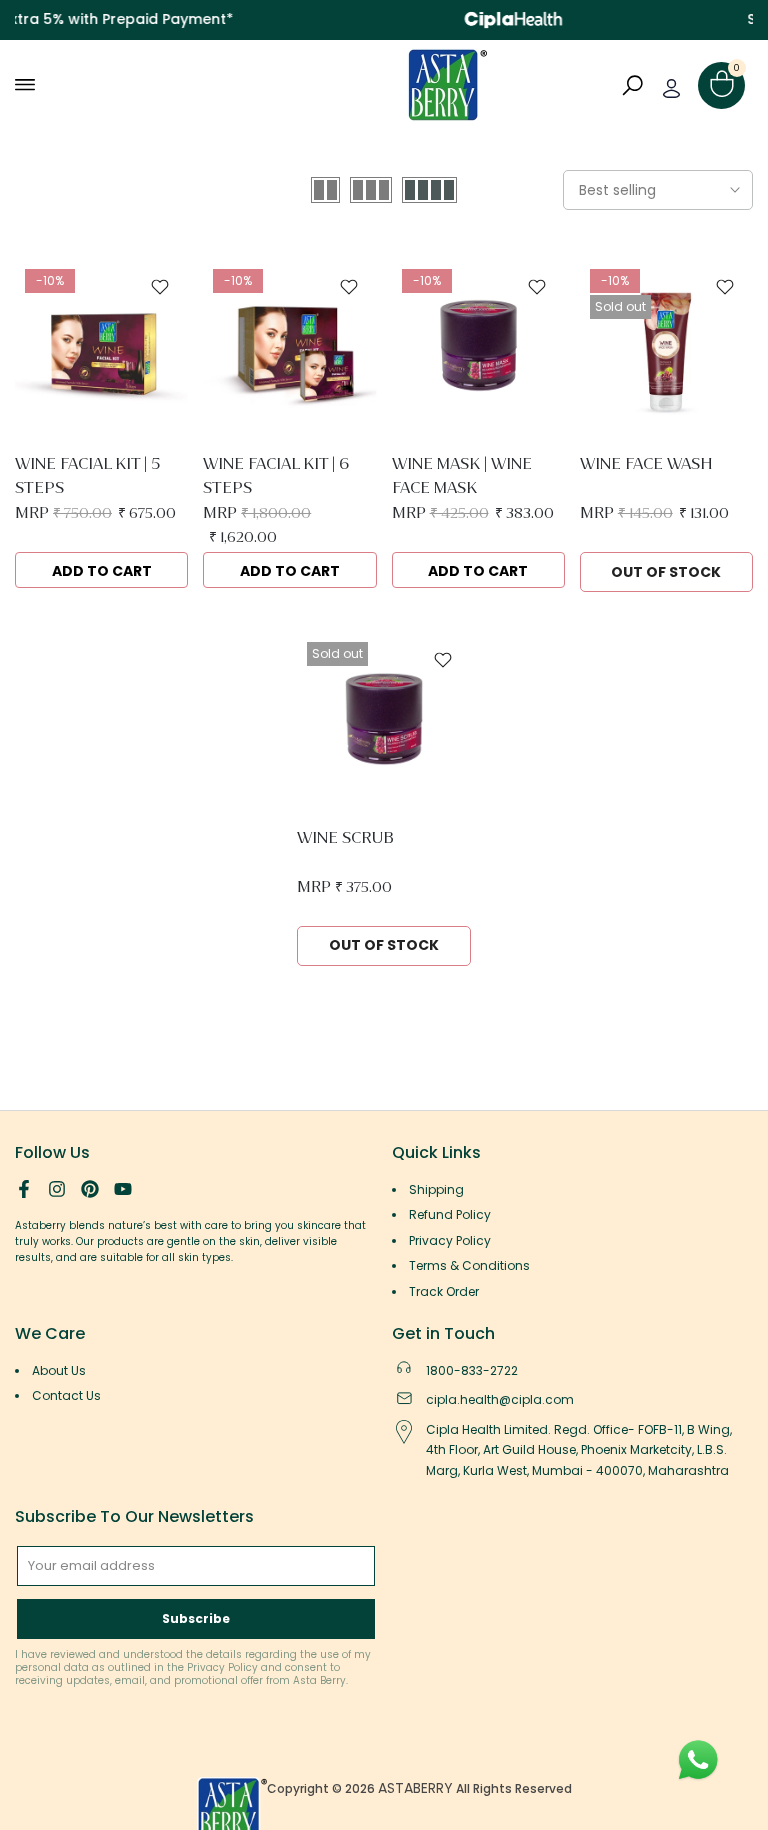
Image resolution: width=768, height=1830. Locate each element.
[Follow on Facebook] (24, 1189)
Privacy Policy (450, 1240)
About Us (59, 1370)
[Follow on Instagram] (57, 1189)
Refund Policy (450, 1214)
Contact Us (66, 1395)
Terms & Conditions (469, 1265)
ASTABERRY (415, 1788)
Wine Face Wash (646, 463)
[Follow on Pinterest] (90, 1189)
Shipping (436, 1189)
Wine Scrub (345, 837)
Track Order (444, 1291)
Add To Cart (102, 571)
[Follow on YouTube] (123, 1189)
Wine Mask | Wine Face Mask (462, 475)
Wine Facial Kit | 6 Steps (276, 475)
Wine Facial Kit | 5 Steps (87, 475)
